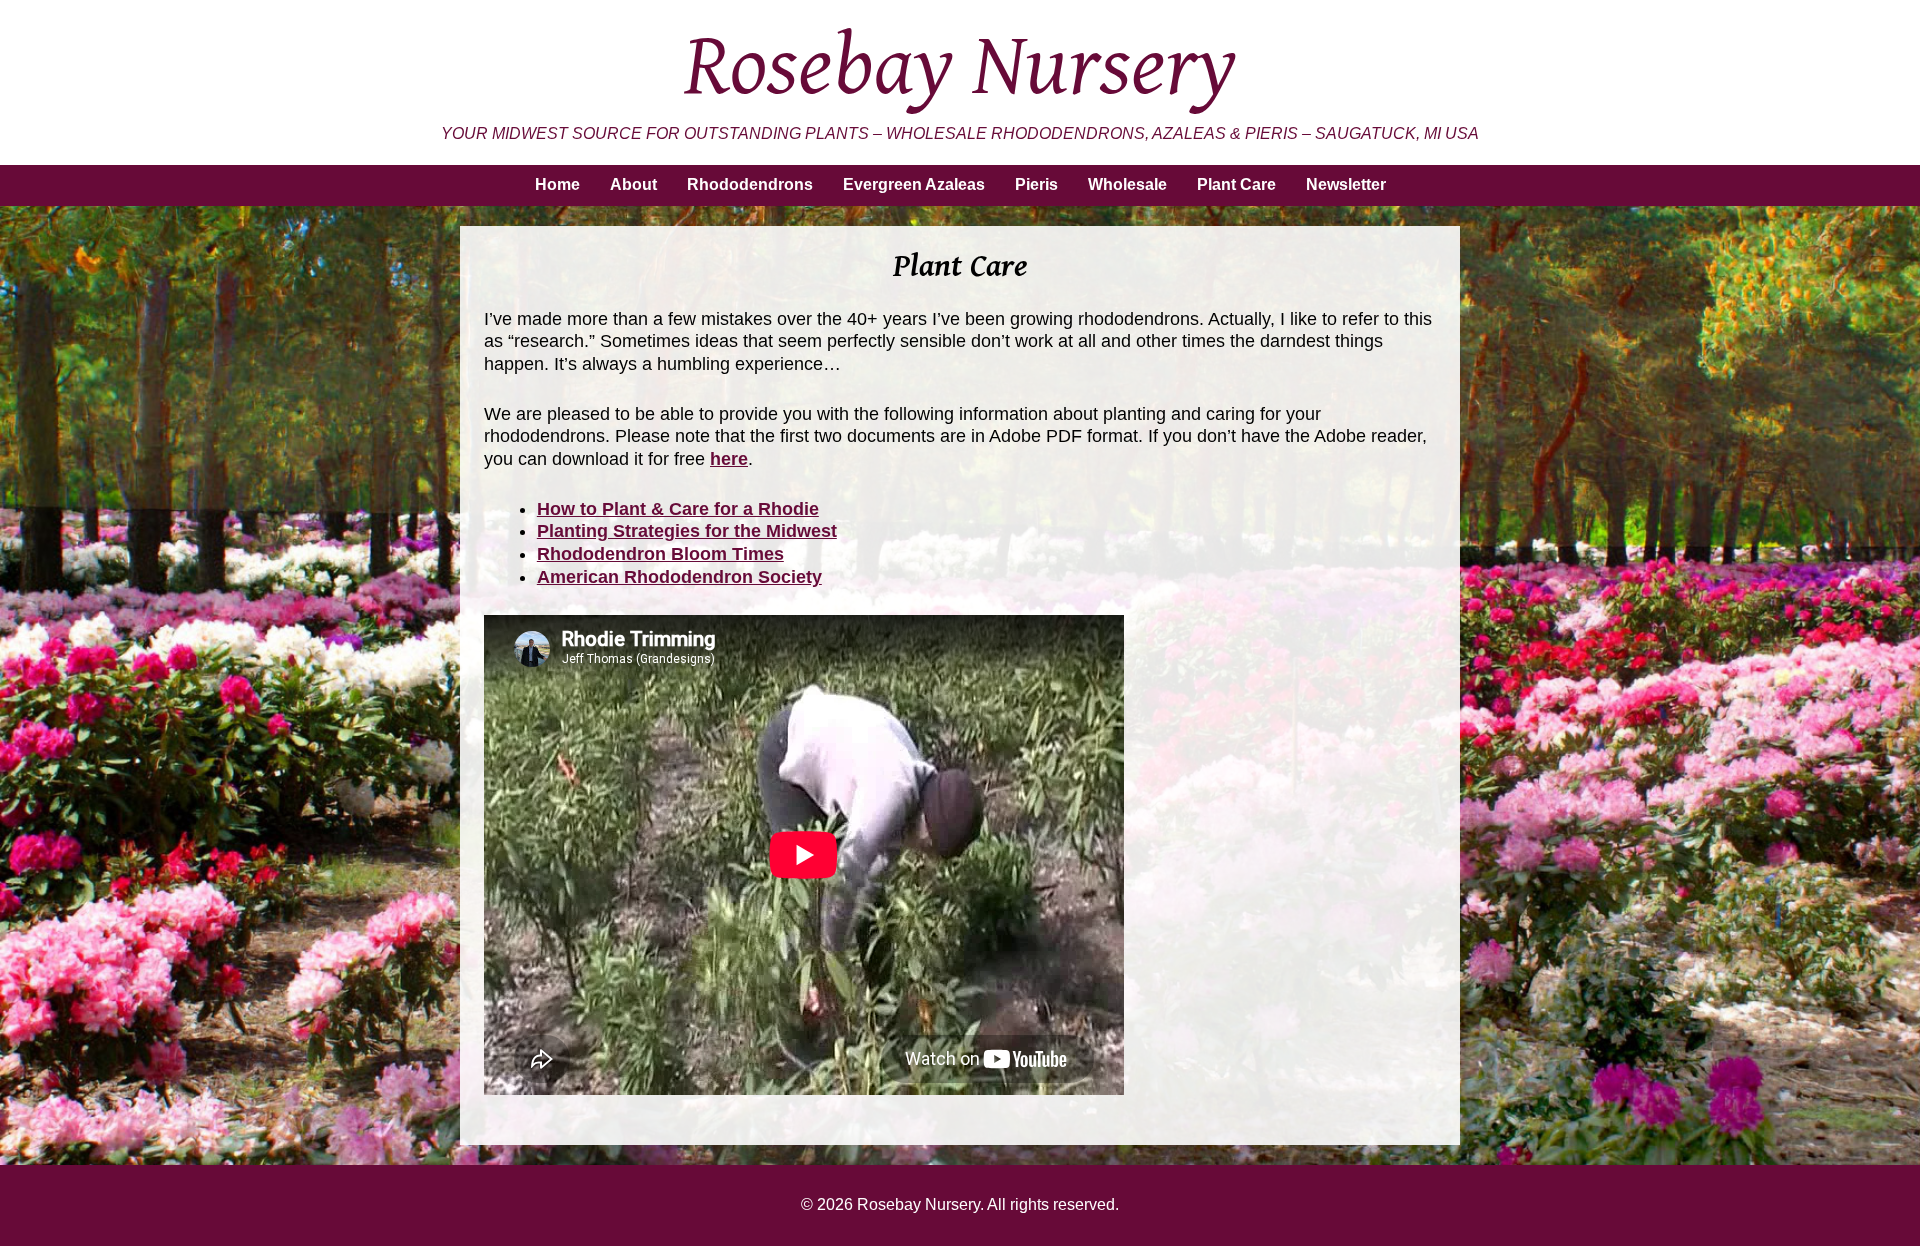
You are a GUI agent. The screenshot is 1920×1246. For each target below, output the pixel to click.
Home (557, 184)
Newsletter (1346, 184)
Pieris (1036, 184)
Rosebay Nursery (960, 67)
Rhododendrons (750, 184)
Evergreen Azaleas (914, 184)
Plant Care (1236, 184)
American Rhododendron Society (679, 577)
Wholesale (1127, 184)
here (729, 459)
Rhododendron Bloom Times (660, 554)
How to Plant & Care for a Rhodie (678, 509)
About (633, 184)
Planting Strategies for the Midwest (687, 531)
